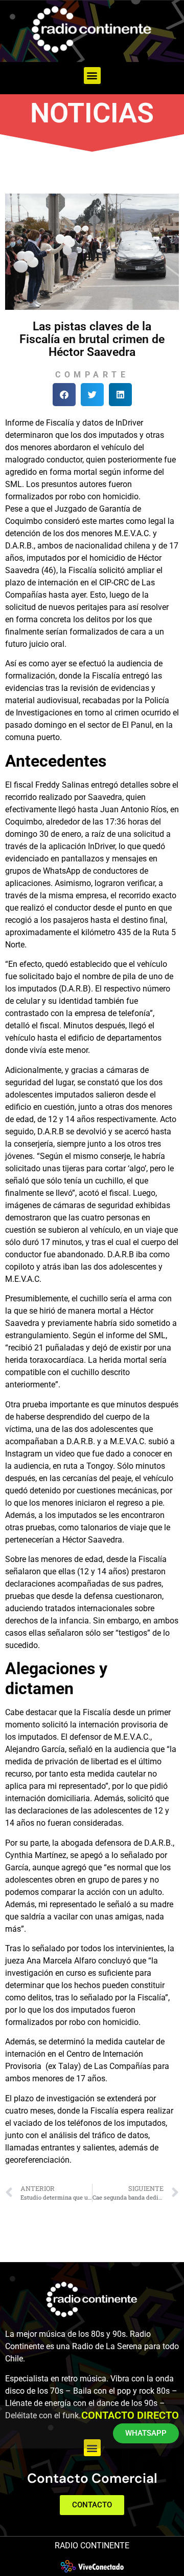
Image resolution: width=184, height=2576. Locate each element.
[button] (92, 76)
